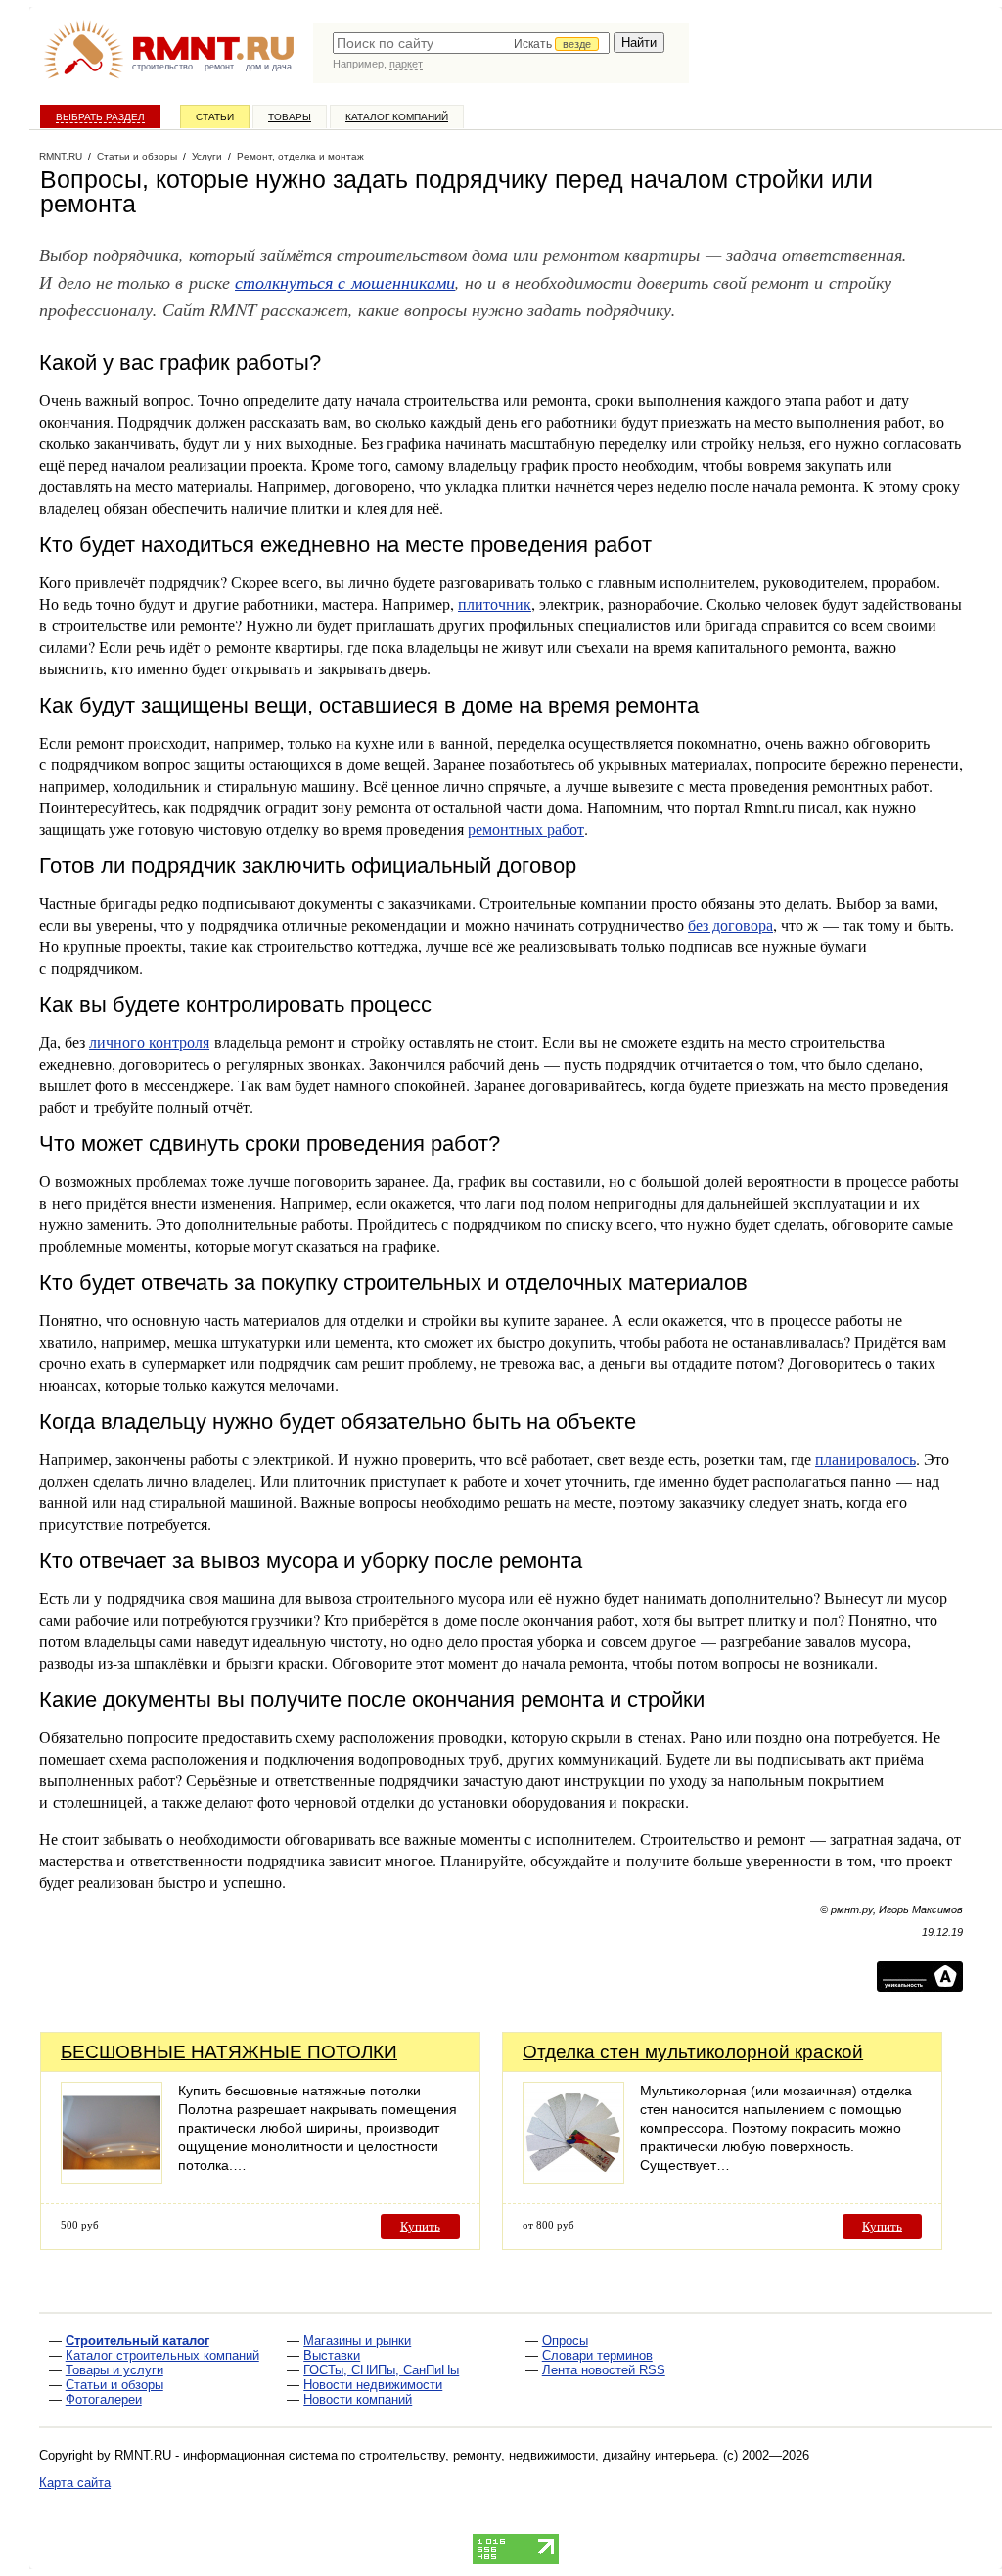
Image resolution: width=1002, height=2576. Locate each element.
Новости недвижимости (373, 2385)
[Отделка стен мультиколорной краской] (573, 2178)
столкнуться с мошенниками (345, 281)
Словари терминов (597, 2355)
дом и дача (269, 67)
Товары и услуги (114, 2370)
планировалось (865, 1459)
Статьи (215, 117)
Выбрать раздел (100, 117)
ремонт (219, 67)
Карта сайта (75, 2483)
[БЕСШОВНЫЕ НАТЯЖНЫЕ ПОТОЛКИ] (112, 2178)
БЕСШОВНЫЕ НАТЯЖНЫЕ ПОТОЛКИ (229, 2052)
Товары (290, 117)
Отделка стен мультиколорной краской (693, 2052)
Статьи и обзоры (114, 2385)
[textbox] (471, 43)
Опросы (565, 2341)
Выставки (332, 2355)
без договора (730, 924)
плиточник (495, 603)
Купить (420, 2226)
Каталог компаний (397, 117)
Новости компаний (358, 2399)
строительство (162, 67)
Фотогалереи (104, 2399)
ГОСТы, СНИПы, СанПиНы (381, 2370)
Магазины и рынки (357, 2341)
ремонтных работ (526, 828)
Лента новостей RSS (604, 2370)
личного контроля (149, 1042)
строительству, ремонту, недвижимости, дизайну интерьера (537, 2455)
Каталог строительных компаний (162, 2355)
